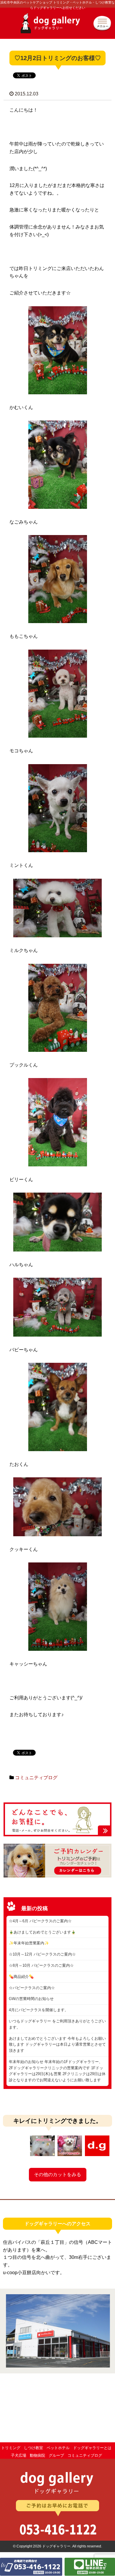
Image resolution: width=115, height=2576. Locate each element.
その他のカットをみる (57, 2174)
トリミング (11, 2448)
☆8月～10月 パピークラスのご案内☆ (41, 1965)
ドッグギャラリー (57, 26)
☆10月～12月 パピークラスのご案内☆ (42, 1954)
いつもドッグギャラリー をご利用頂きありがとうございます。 (57, 2024)
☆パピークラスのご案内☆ (32, 1988)
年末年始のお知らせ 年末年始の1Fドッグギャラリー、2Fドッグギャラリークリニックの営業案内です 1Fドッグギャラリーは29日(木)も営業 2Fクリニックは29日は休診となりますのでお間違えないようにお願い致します (57, 2071)
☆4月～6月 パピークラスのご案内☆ (40, 1921)
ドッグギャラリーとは (92, 2448)
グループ (56, 2455)
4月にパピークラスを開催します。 (39, 2010)
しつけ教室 (33, 2448)
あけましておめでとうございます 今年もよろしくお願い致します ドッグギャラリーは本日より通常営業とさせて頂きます (57, 2045)
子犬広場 (19, 2455)
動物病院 (37, 2455)
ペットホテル (58, 2448)
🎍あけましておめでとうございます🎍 (42, 1932)
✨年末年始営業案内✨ (29, 1943)
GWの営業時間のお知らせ (31, 1999)
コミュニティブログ (36, 1778)
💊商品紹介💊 (21, 1977)
